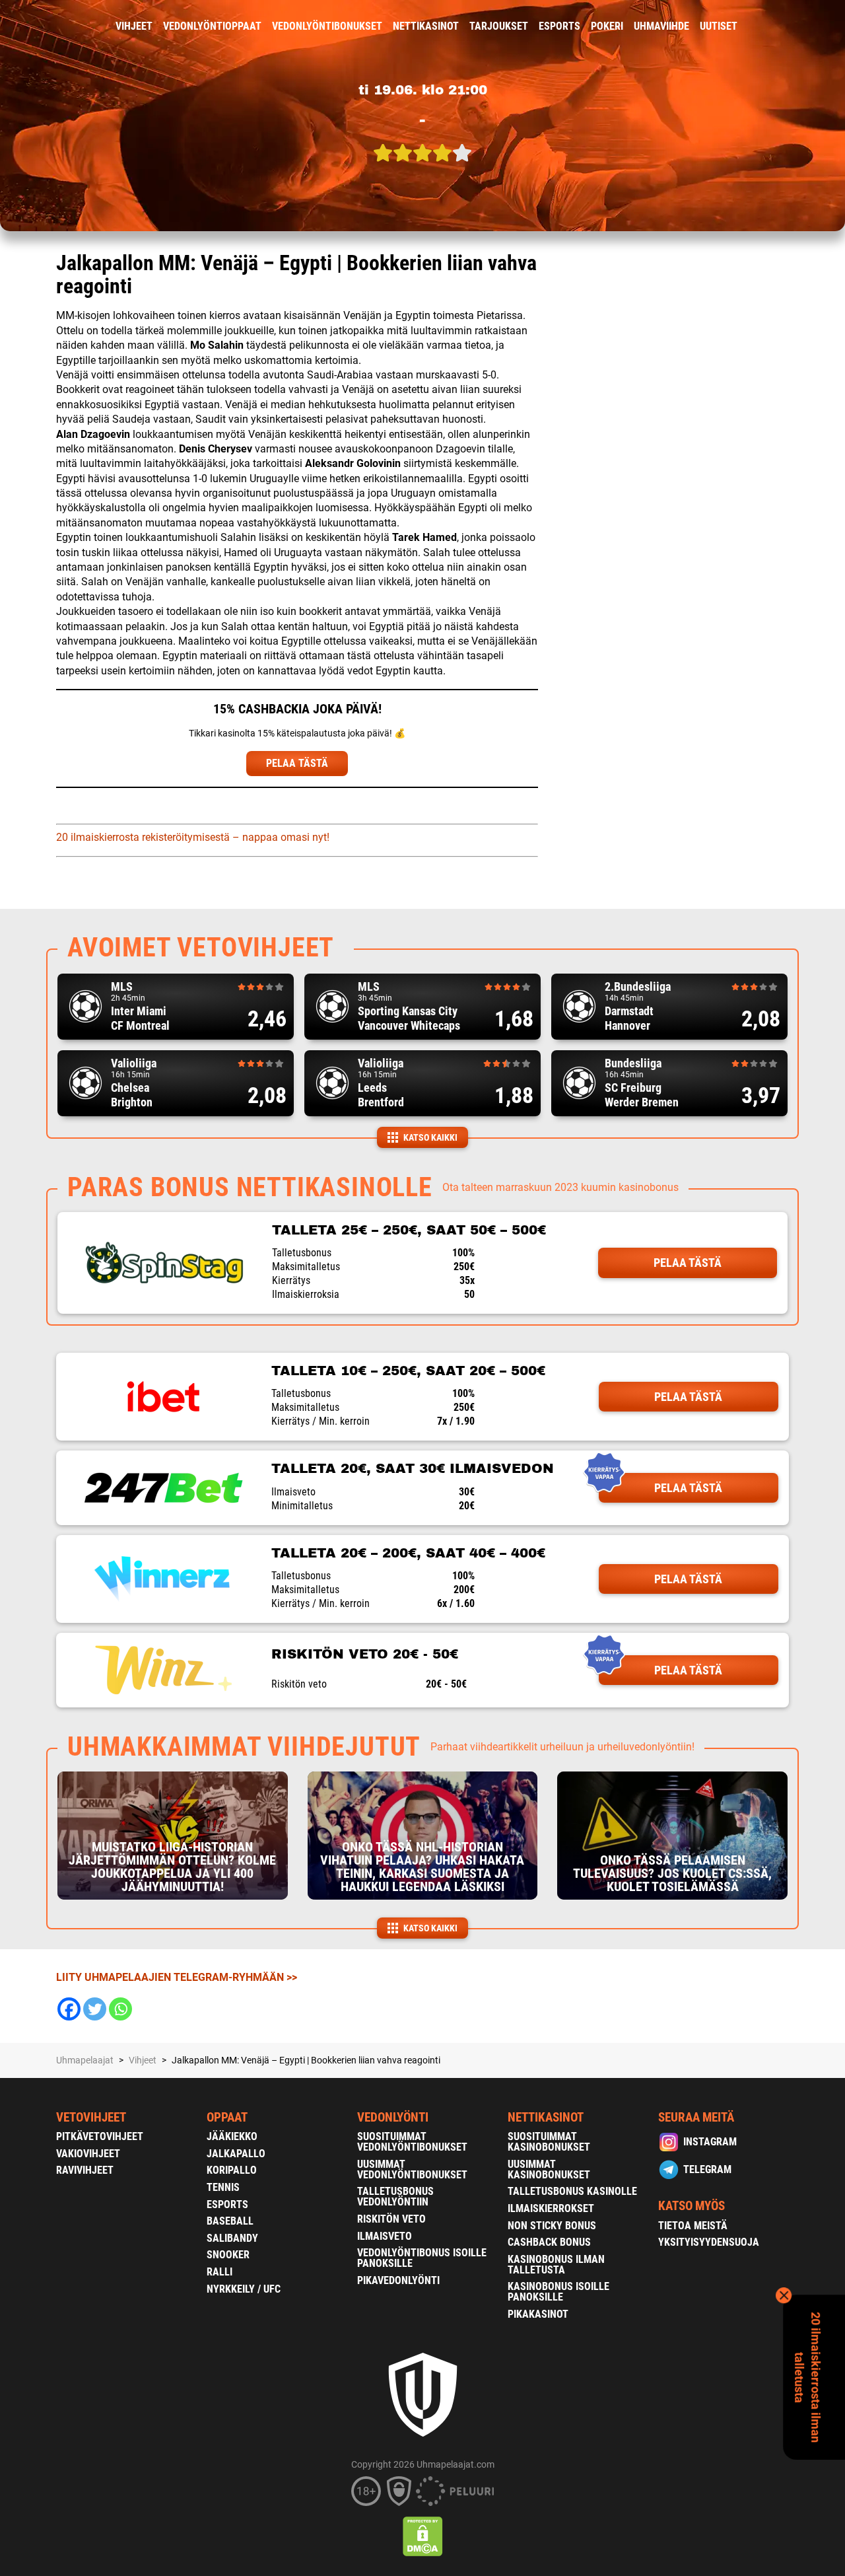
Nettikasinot (426, 26)
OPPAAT (227, 2117)
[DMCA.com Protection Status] (423, 2536)
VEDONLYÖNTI (393, 2117)
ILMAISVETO (385, 2236)
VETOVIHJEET (91, 2117)
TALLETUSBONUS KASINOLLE (572, 2191)
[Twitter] (95, 2009)
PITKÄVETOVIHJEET (100, 2136)
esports (559, 26)
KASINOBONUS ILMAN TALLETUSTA (556, 2265)
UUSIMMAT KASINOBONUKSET (549, 2169)
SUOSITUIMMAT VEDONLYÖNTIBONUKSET (412, 2142)
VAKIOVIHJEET (88, 2154)
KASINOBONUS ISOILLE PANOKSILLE (558, 2292)
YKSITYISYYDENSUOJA (709, 2242)
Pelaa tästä (688, 1263)
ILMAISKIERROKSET (551, 2208)
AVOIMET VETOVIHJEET (201, 948)
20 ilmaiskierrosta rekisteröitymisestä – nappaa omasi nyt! (193, 837)
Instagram (710, 2142)
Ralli (220, 2272)
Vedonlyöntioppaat (212, 26)
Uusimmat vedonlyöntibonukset (412, 2169)
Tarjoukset (499, 26)
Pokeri (607, 26)
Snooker (228, 2255)
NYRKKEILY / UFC (244, 2289)
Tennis (223, 2187)
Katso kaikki (430, 1137)
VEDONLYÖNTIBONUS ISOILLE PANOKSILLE (422, 2258)
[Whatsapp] (120, 2009)
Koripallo (232, 2170)
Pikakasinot (538, 2314)
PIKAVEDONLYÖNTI (398, 2280)
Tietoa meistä (693, 2226)
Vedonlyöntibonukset (327, 26)
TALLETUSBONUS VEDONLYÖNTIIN (395, 2197)
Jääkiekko (232, 2136)
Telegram (707, 2169)
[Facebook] (69, 2009)
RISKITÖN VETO (391, 2219)
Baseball (230, 2221)
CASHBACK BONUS (549, 2242)
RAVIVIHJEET (85, 2170)
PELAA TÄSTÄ (297, 763)
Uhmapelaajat (85, 2060)
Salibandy (232, 2238)
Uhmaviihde (661, 26)
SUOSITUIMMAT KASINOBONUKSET (549, 2142)
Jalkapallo (236, 2154)
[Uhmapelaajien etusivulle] (47, 26)
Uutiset (719, 26)
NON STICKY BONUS (552, 2226)
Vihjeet (134, 26)
